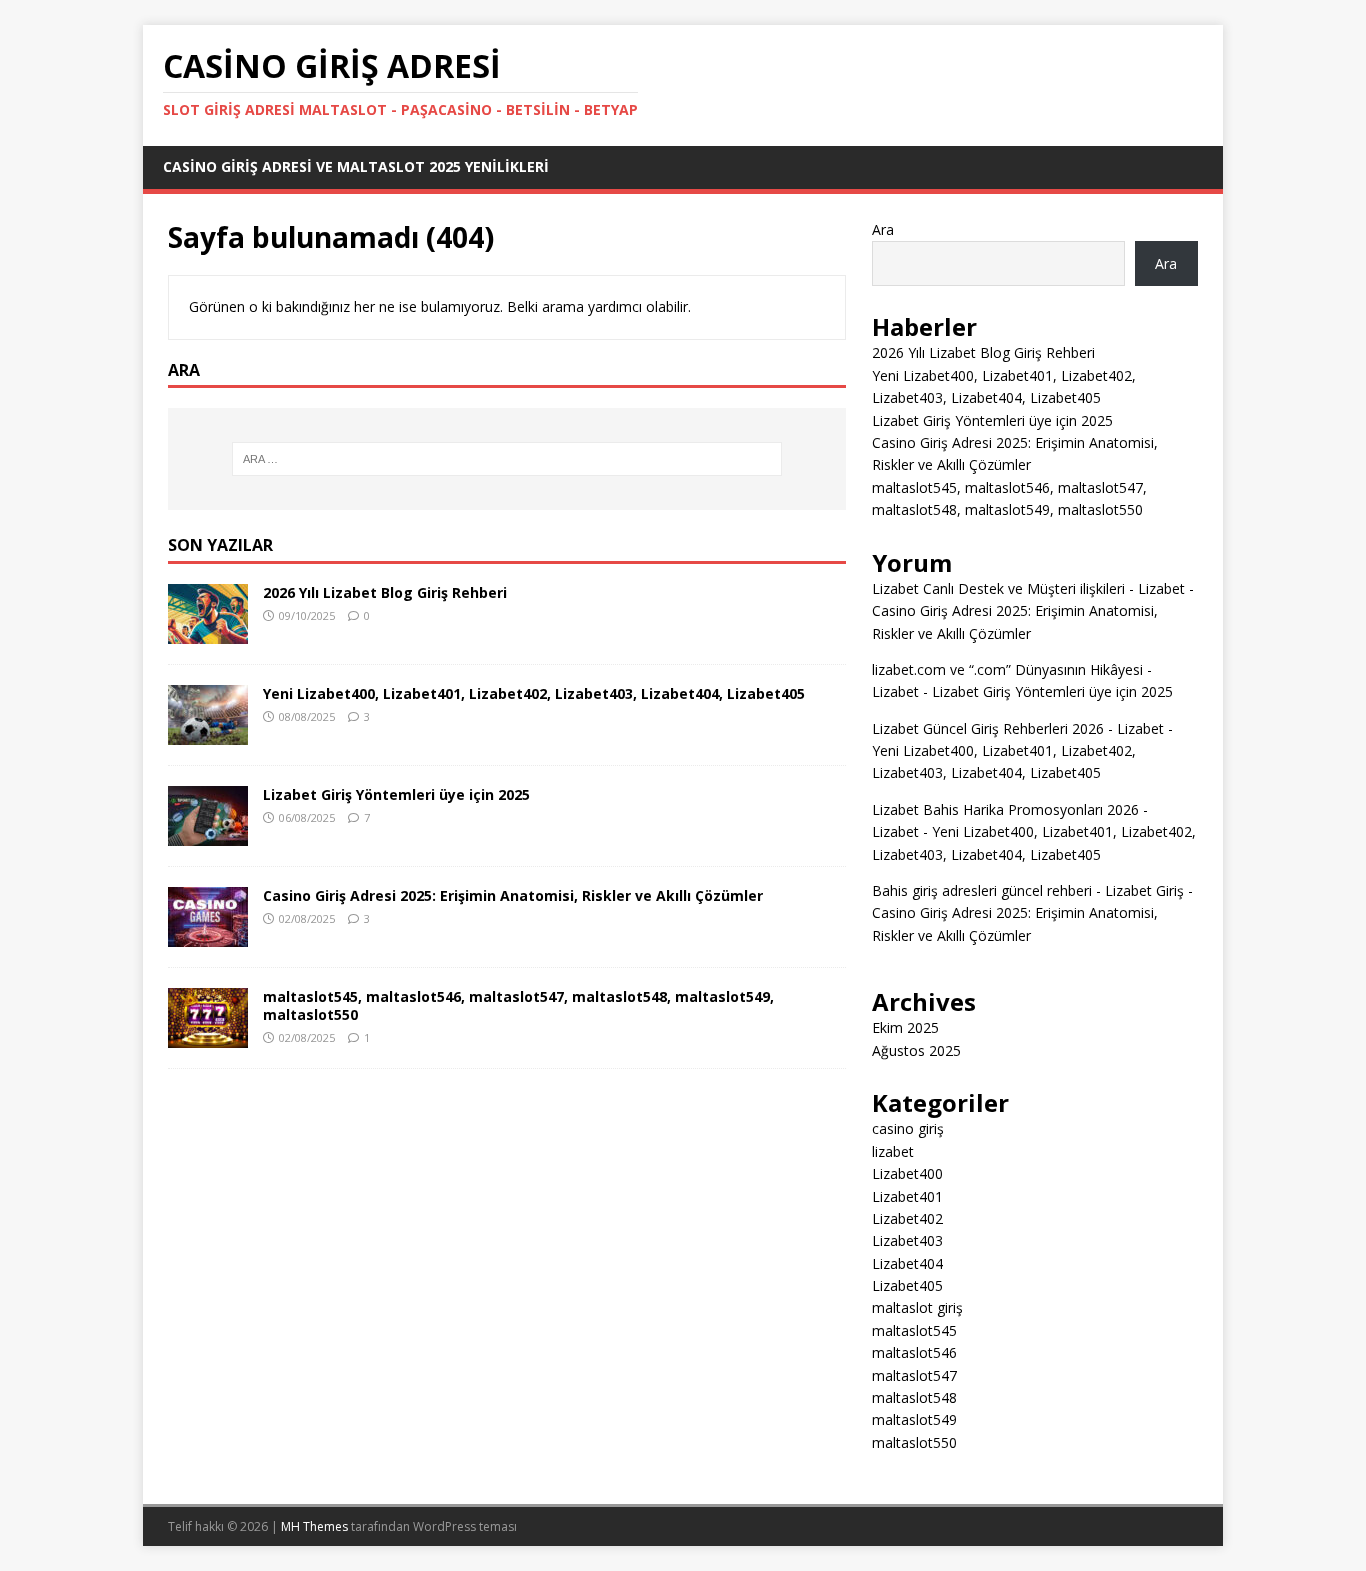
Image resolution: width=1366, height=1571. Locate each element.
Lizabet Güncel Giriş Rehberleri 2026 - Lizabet (1018, 728)
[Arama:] (507, 459)
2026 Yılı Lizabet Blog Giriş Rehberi (385, 592)
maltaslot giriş (917, 1307)
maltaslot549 (914, 1419)
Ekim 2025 (905, 1027)
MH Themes (314, 1526)
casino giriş (908, 1128)
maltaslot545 (914, 1330)
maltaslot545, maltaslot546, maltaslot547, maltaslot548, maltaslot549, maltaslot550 (518, 1005)
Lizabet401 (907, 1196)
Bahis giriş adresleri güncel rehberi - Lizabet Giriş (1028, 890)
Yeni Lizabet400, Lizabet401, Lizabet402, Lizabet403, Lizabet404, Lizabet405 (534, 693)
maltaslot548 (914, 1397)
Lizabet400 (907, 1173)
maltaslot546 (914, 1352)
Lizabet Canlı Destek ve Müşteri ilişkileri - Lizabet (1028, 588)
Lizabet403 (907, 1240)
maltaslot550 (914, 1442)
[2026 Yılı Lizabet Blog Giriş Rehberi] (208, 632)
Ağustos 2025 (916, 1050)
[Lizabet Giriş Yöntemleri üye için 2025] (208, 834)
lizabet (893, 1151)
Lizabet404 (907, 1263)
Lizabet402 (907, 1218)
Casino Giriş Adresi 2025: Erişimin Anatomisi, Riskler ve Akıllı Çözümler (513, 895)
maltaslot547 (914, 1375)
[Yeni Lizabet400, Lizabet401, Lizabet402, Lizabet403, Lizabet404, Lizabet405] (208, 733)
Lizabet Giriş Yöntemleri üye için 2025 (396, 794)
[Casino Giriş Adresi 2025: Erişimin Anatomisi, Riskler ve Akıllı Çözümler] (208, 935)
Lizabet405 (907, 1285)
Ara (883, 229)
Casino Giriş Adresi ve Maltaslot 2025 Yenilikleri (356, 166)
